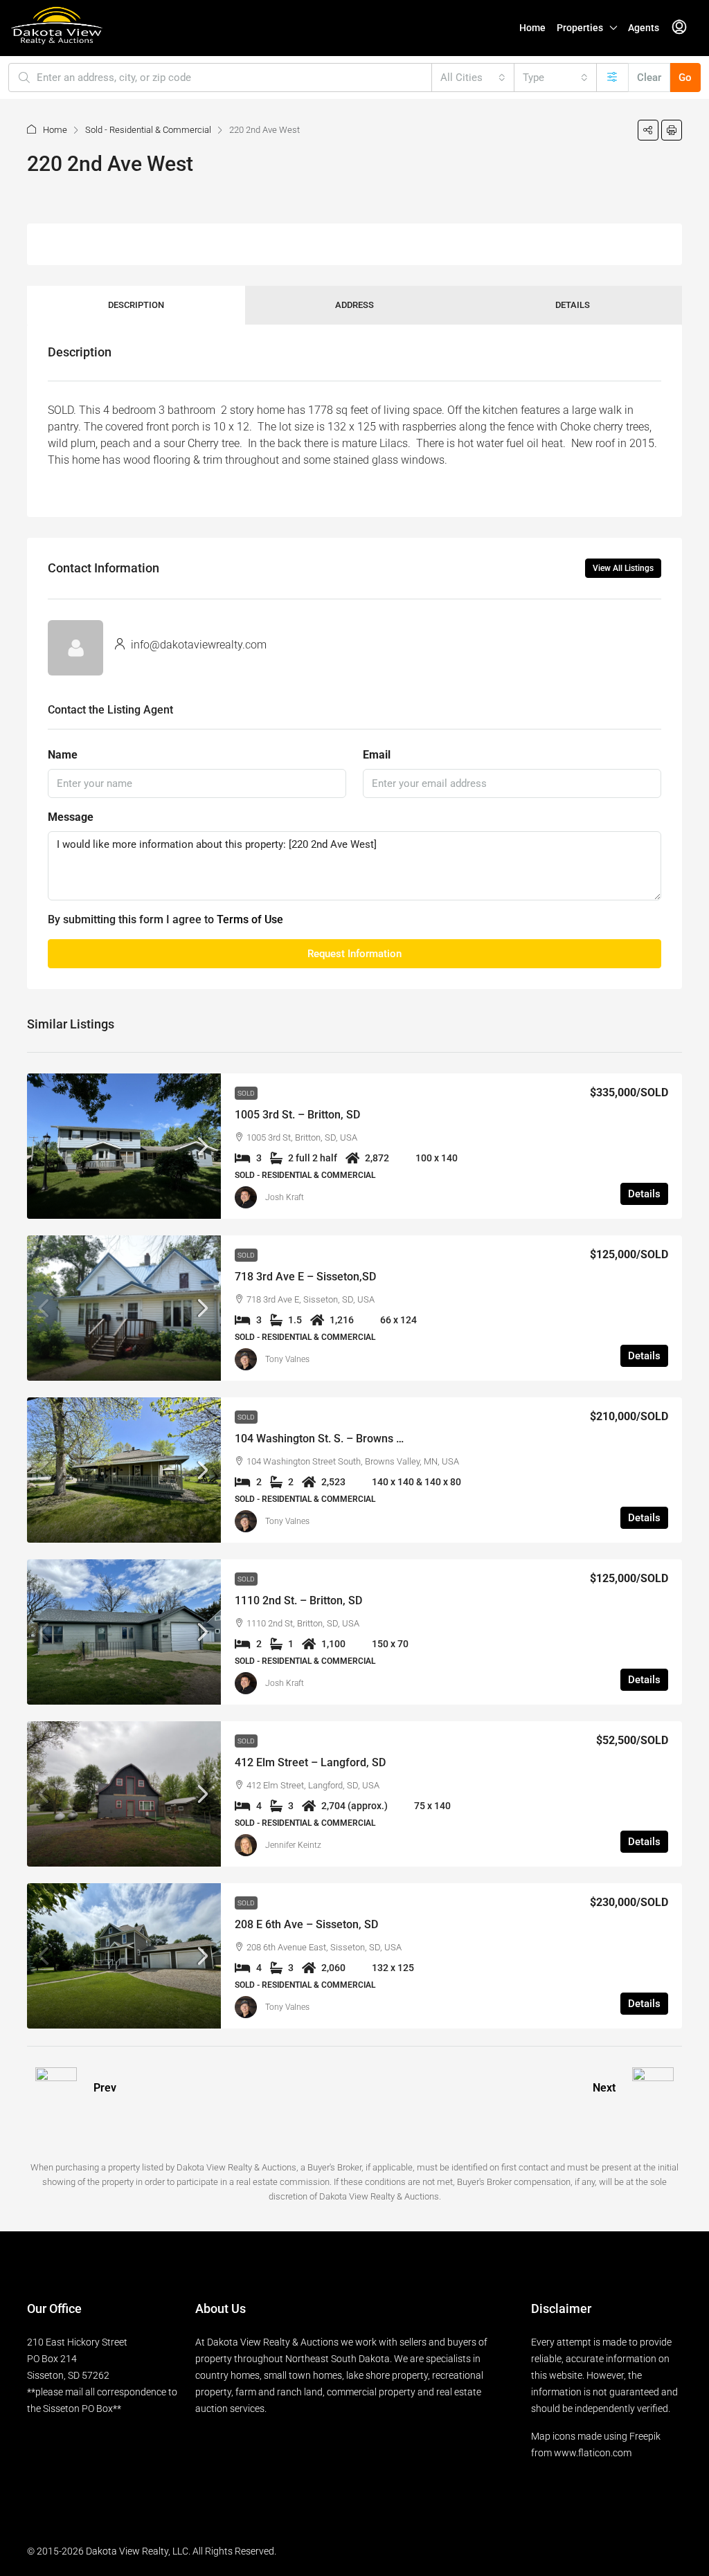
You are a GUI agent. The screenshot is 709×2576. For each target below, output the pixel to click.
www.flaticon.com (593, 2453)
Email (377, 755)
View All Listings (623, 568)
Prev (105, 2088)
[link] (124, 1146)
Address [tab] (354, 305)
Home (532, 28)
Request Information (354, 954)
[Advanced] (612, 78)
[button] (648, 130)
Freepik (645, 2436)
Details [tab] (573, 305)
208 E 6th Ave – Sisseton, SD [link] (306, 1924)
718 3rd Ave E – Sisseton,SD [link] (305, 1277)
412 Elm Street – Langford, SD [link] (310, 1762)
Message (71, 817)
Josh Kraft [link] (285, 1197)
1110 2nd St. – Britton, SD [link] (298, 1600)
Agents (644, 28)
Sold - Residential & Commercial (148, 130)
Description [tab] (136, 305)
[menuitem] (679, 28)
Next (604, 2088)
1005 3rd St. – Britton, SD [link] (297, 1115)
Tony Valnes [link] (287, 1359)
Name (63, 755)
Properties (580, 28)
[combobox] (473, 78)
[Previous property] (56, 2088)
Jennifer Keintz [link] (293, 1845)
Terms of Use (250, 919)
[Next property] (653, 2088)
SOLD (246, 1093)
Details (644, 1194)
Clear (649, 78)
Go (685, 78)
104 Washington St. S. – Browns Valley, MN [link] (342, 1439)
